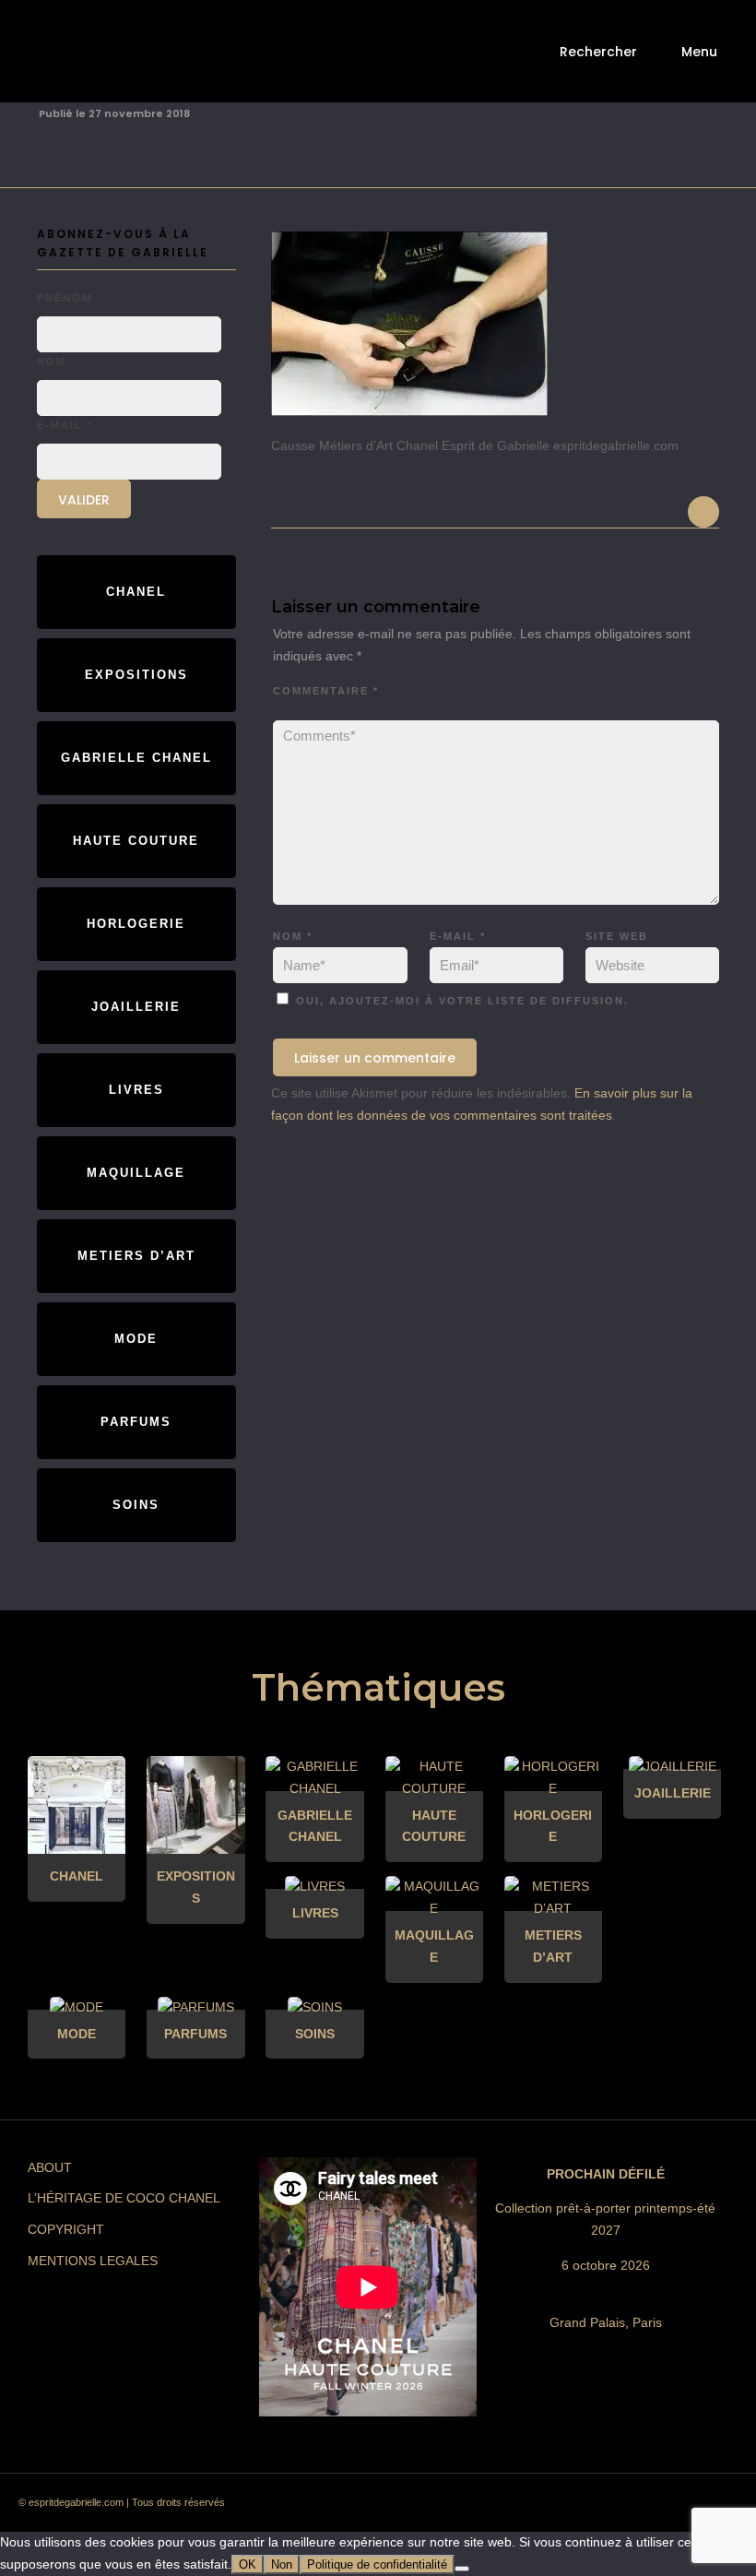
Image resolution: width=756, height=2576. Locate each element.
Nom (293, 936)
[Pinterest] (574, 2508)
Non (282, 2564)
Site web (617, 936)
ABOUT (50, 2167)
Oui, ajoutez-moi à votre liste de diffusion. (460, 1001)
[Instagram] (541, 2508)
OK (248, 2564)
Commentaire (326, 691)
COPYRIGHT (66, 2229)
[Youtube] (641, 2508)
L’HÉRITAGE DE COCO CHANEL (124, 2198)
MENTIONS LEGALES (93, 2261)
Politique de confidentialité (377, 2564)
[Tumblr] (608, 2508)
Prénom (65, 298)
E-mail (458, 936)
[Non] (462, 2569)
